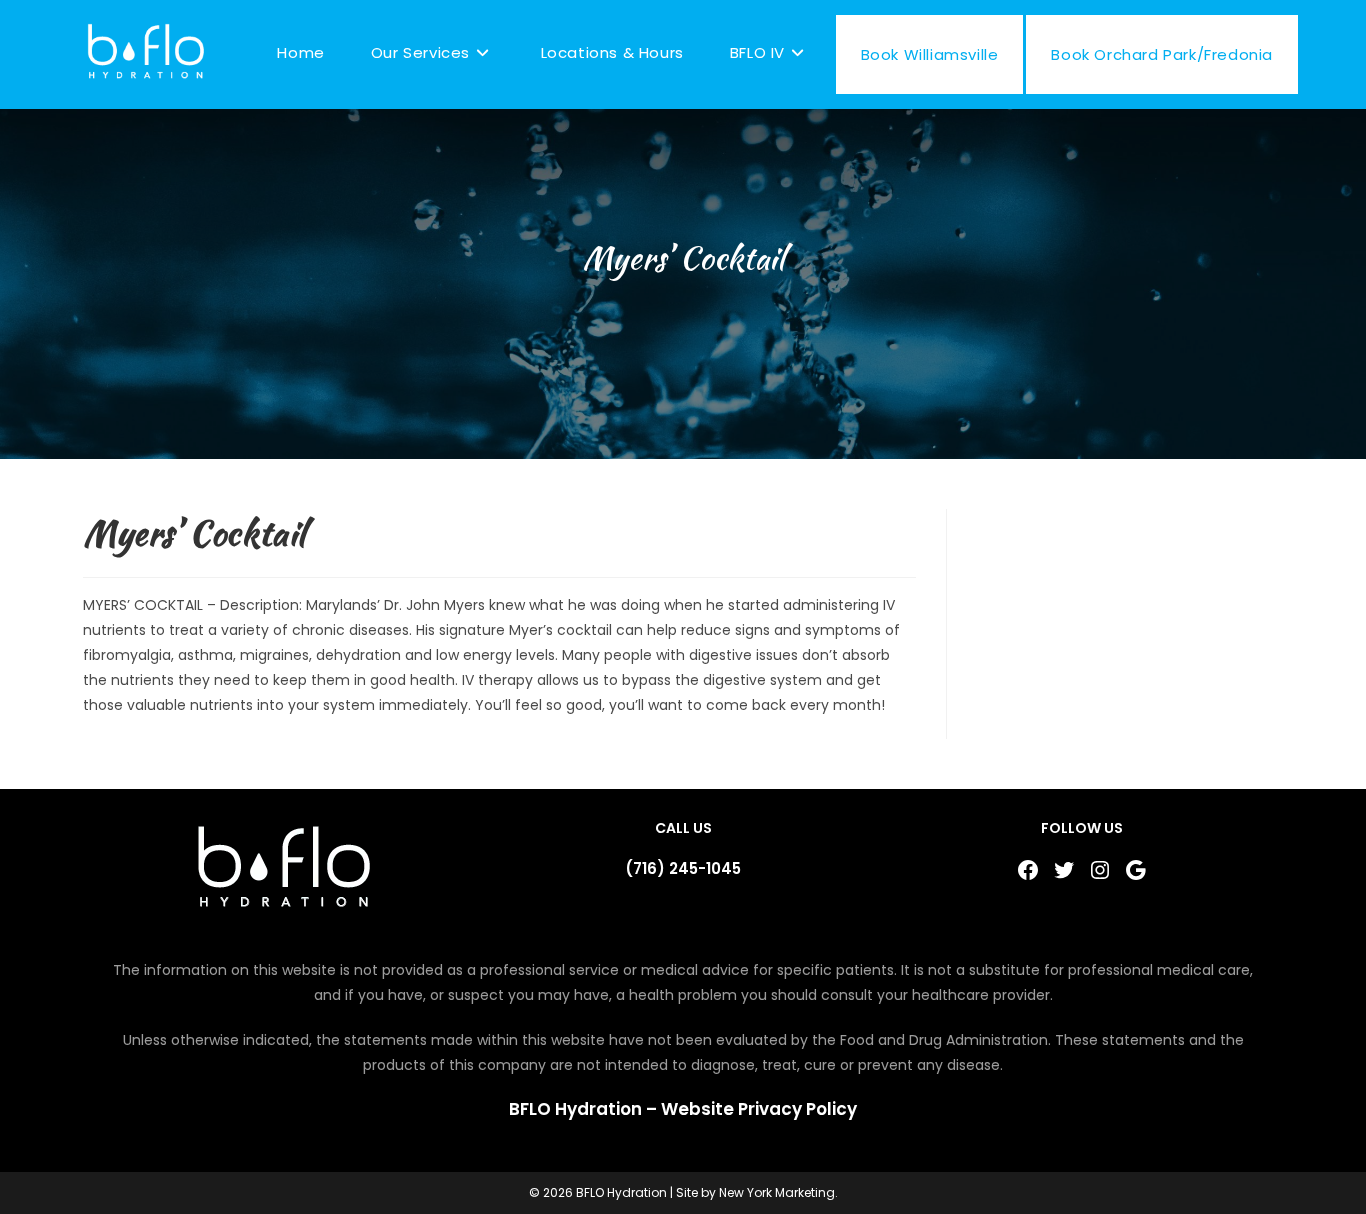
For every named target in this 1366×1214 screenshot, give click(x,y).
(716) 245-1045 (683, 868)
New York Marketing (777, 1192)
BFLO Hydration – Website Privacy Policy (683, 1109)
